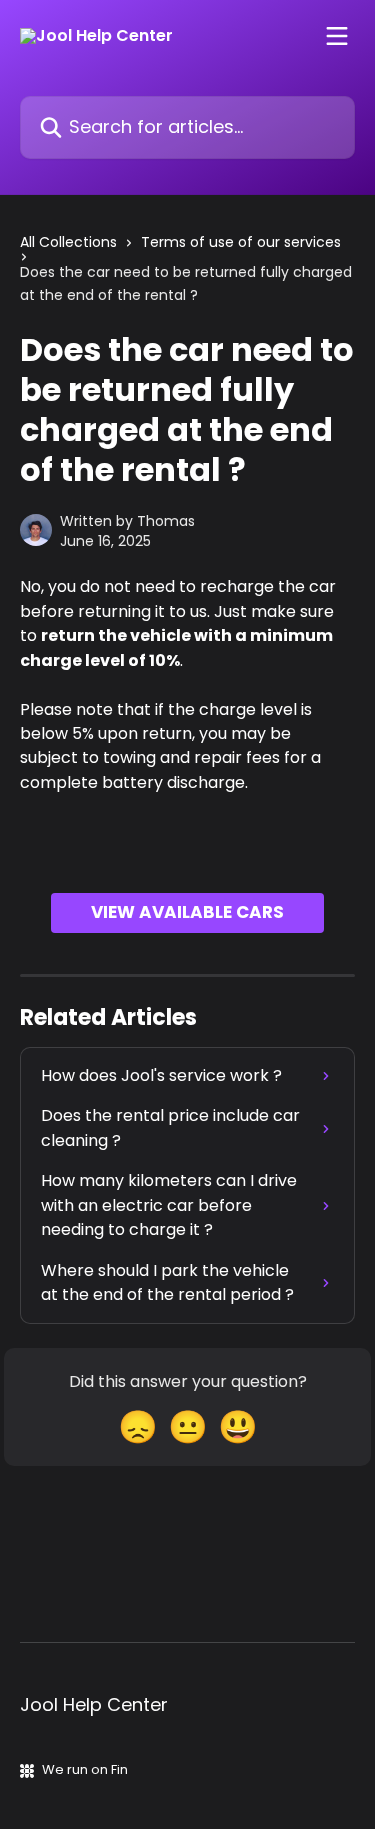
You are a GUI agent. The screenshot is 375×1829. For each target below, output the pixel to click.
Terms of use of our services (241, 242)
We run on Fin (85, 1769)
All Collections (68, 242)
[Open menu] (337, 36)
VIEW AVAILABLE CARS (187, 912)
